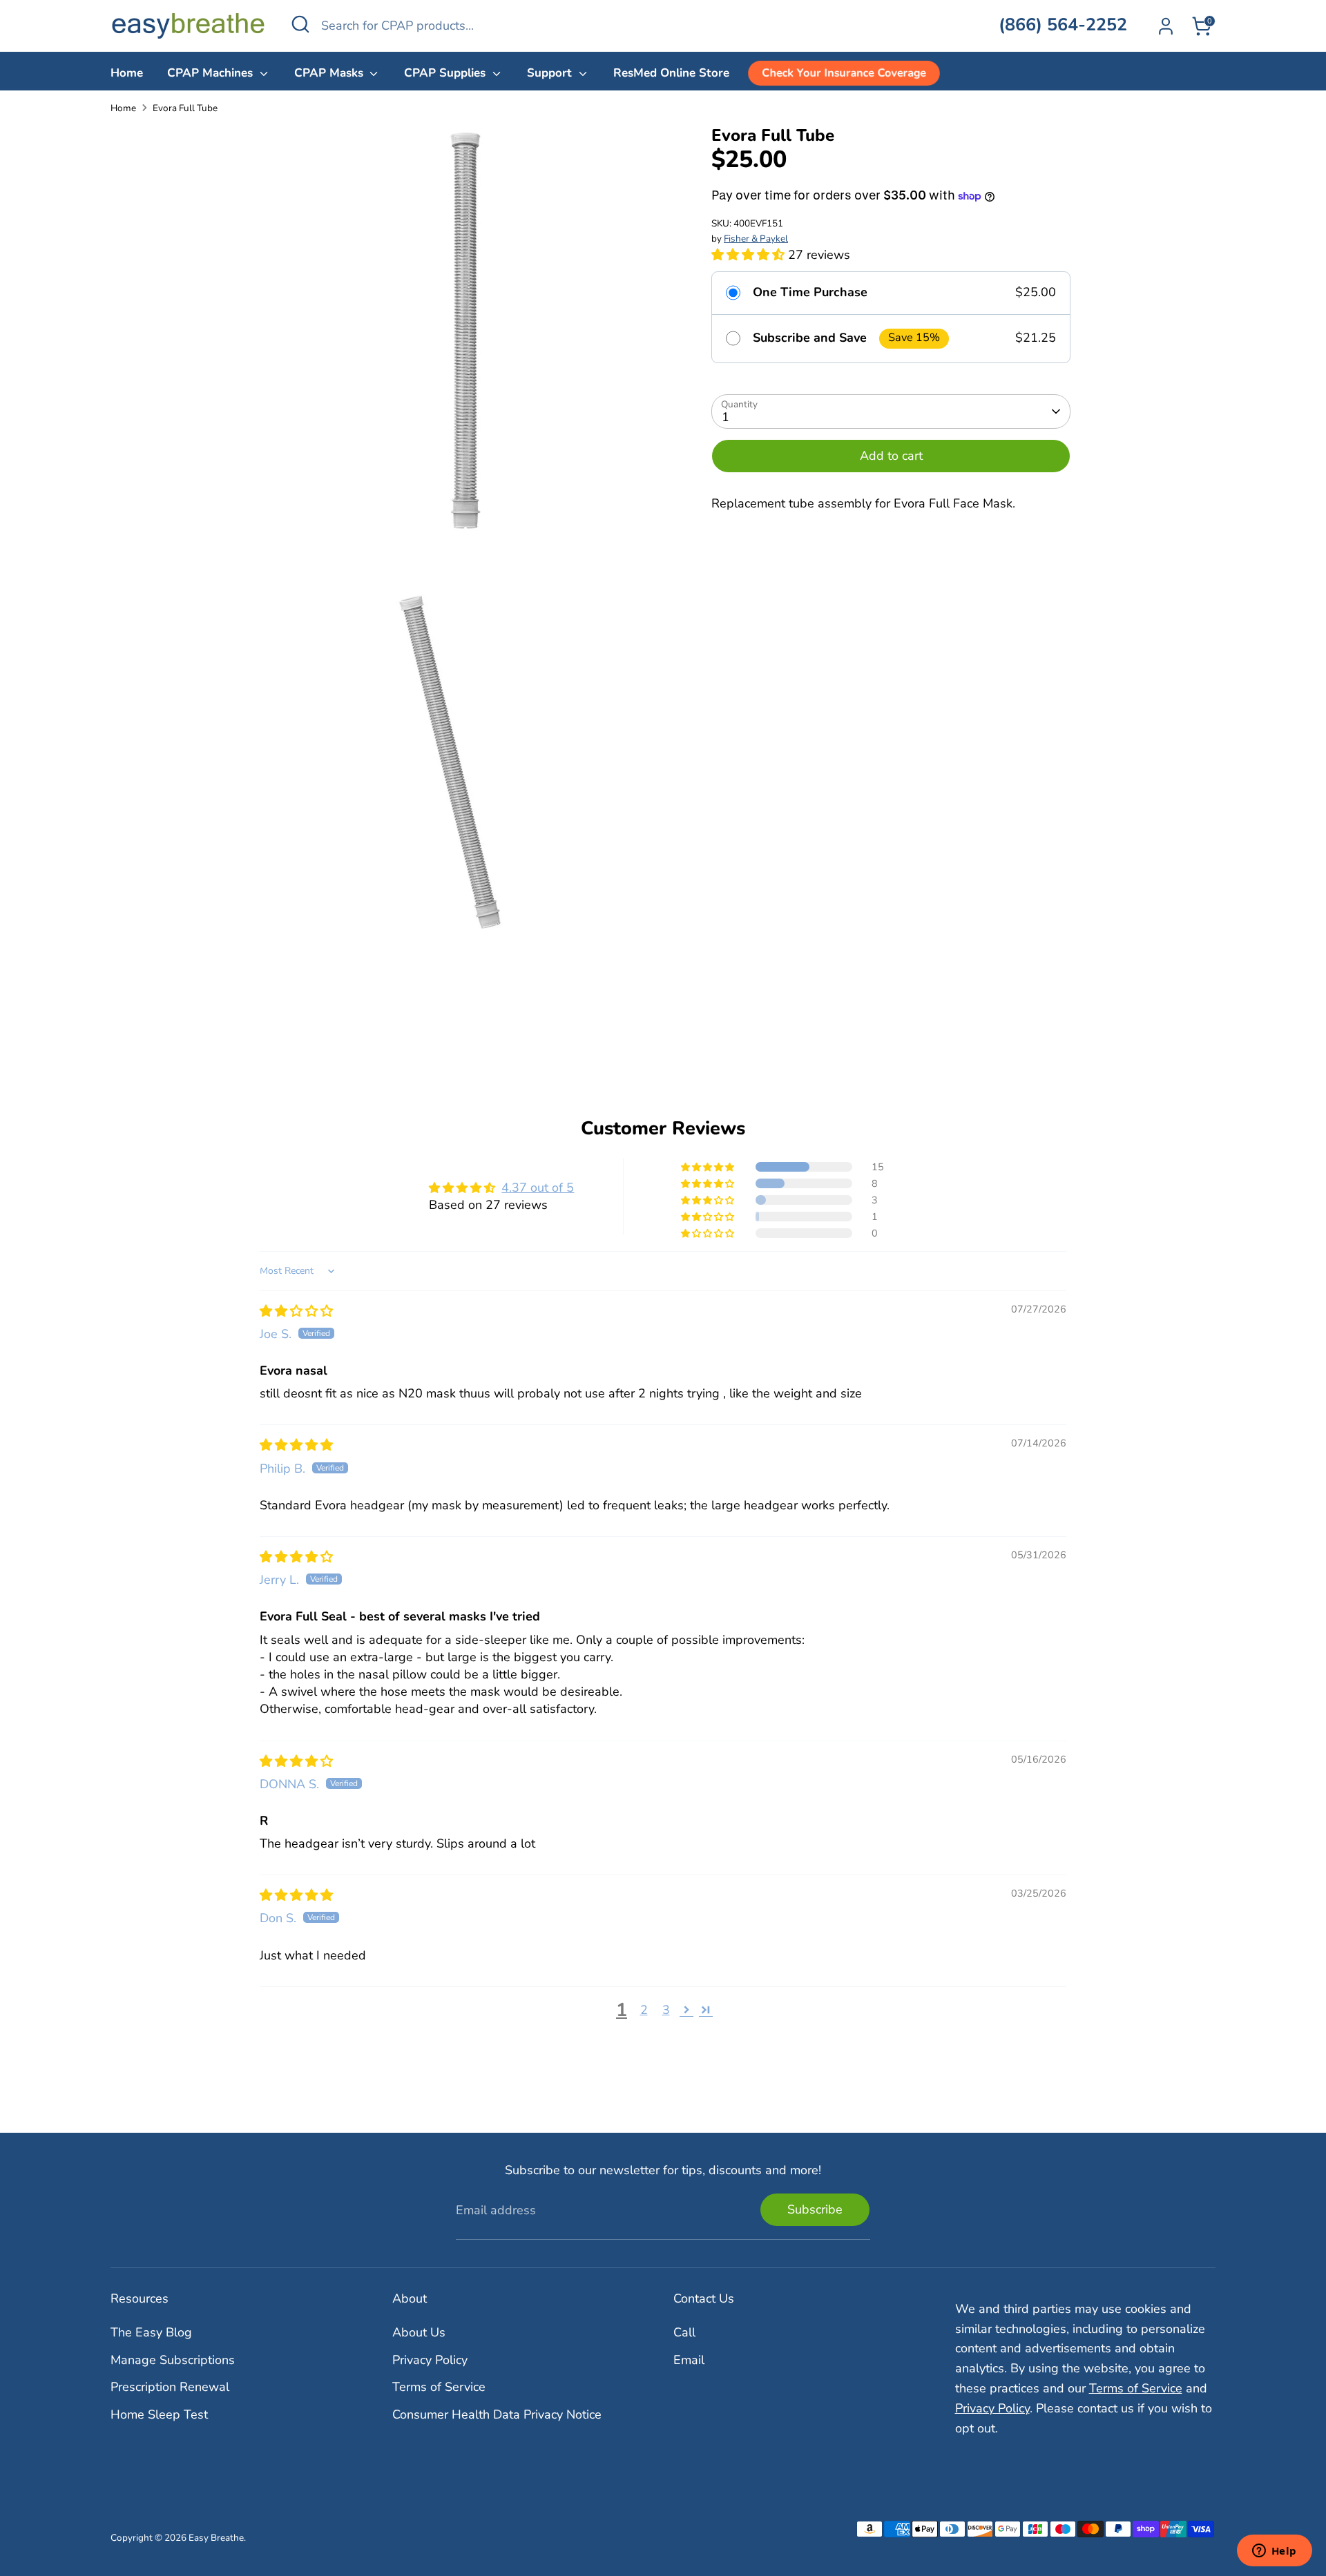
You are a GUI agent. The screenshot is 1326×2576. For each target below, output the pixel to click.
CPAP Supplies (446, 73)
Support (551, 73)
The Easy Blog (151, 2332)
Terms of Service (439, 2387)
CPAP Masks (330, 73)
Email (689, 2360)
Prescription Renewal (170, 2387)
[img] (296, 1311)
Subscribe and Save (810, 339)
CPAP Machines (212, 73)
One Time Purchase (810, 293)
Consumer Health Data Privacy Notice (497, 2414)
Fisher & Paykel (756, 239)
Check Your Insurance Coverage (844, 73)
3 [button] (666, 2010)
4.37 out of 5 (538, 1188)
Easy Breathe (216, 2538)
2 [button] (644, 2010)
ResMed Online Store (671, 73)
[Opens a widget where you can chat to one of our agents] (1274, 2552)
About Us (419, 2332)
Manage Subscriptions (173, 2360)
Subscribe (815, 2209)
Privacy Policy (430, 2360)
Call (684, 2332)
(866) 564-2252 (1063, 25)
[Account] (1166, 26)
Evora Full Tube (185, 108)
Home (127, 73)
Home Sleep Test (159, 2414)
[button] (750, 255)
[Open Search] (300, 24)
